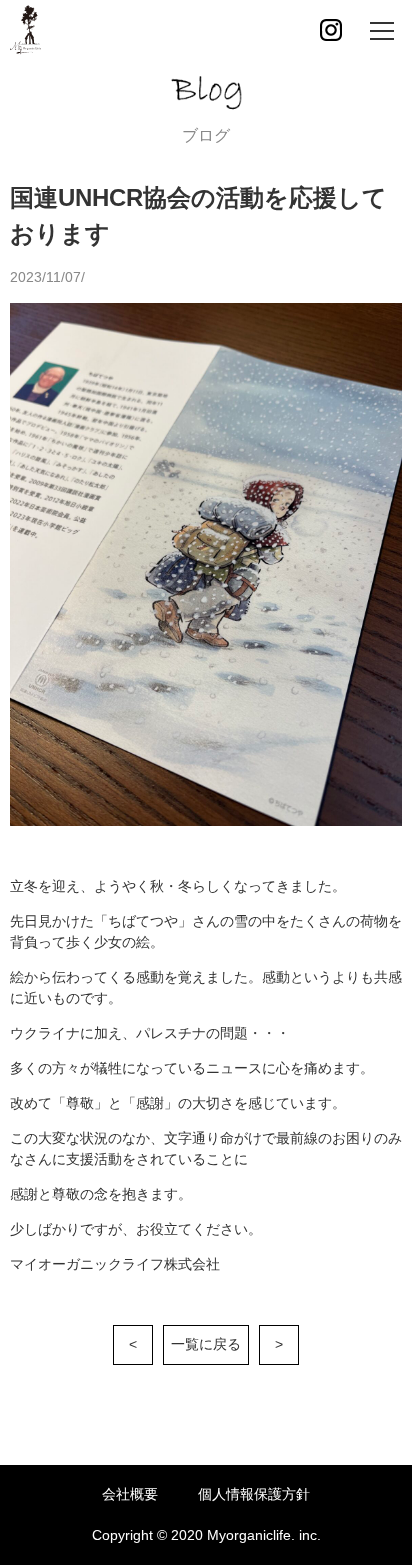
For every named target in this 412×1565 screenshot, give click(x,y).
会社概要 (130, 1494)
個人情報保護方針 (254, 1494)
